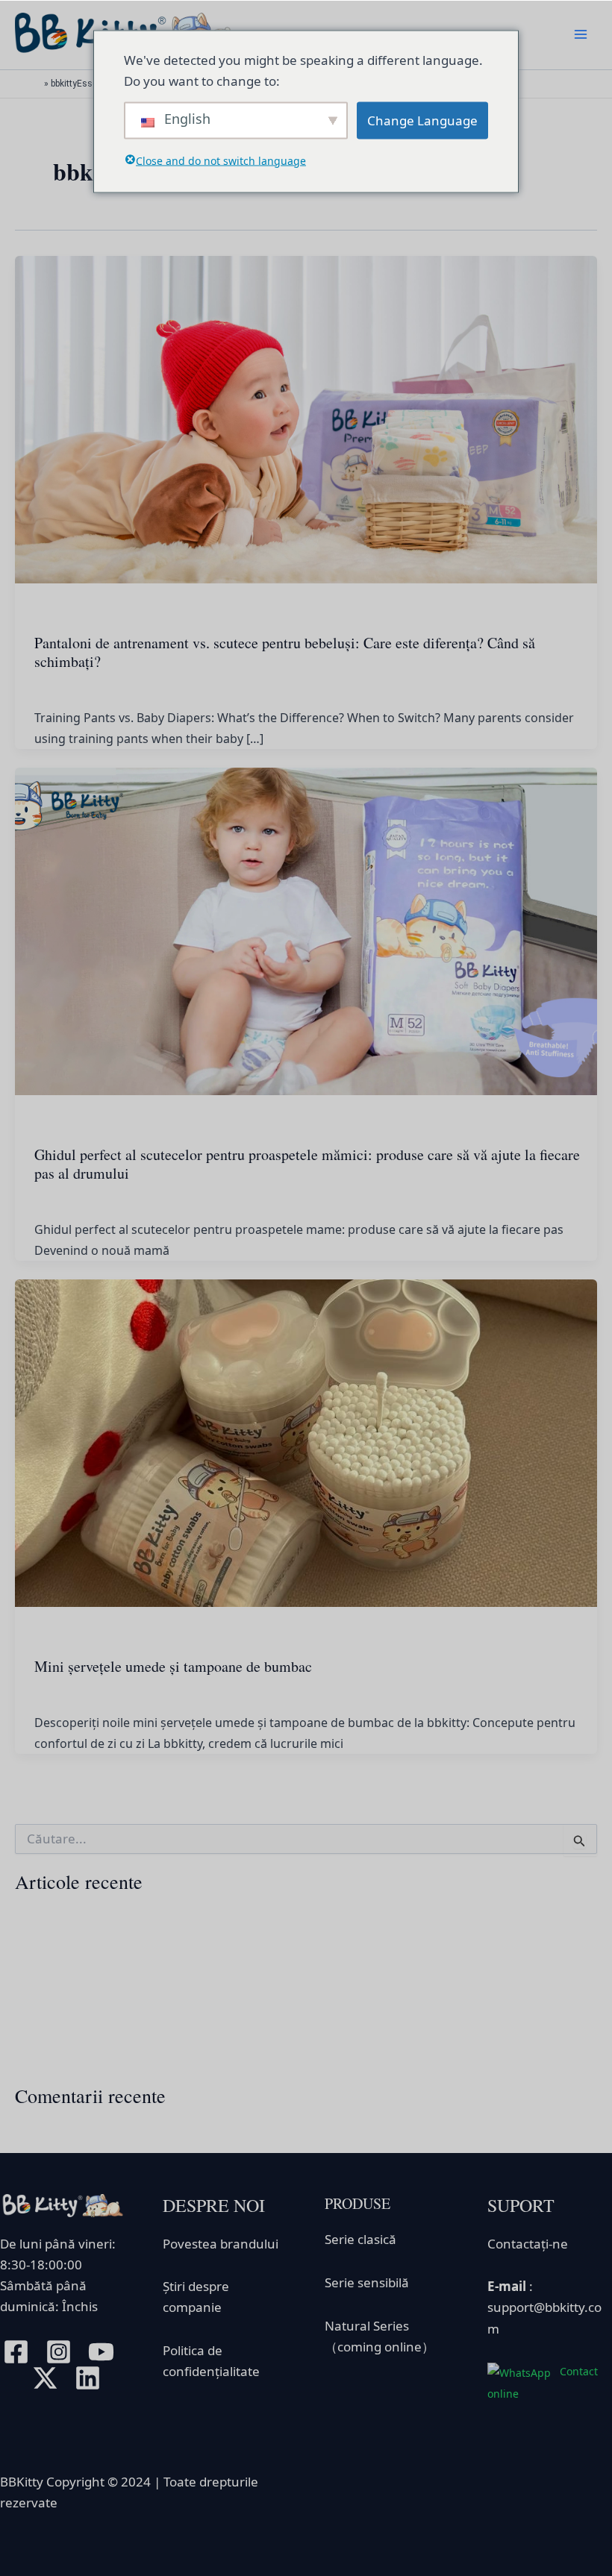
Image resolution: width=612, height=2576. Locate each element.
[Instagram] (59, 2352)
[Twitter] (45, 2378)
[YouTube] (101, 2352)
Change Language (422, 120)
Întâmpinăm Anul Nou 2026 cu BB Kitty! (125, 1916)
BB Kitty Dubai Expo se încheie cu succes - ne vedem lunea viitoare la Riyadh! (229, 2032)
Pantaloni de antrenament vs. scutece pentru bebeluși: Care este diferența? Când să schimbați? (285, 652)
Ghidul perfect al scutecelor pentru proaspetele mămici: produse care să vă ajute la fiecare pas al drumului (307, 1164)
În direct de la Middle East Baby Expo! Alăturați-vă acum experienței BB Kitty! (229, 2059)
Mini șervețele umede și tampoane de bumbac (173, 1666)
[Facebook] (16, 2352)
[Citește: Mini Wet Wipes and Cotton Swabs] (306, 1442)
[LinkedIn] (88, 2378)
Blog (46, 613)
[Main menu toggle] (581, 35)
